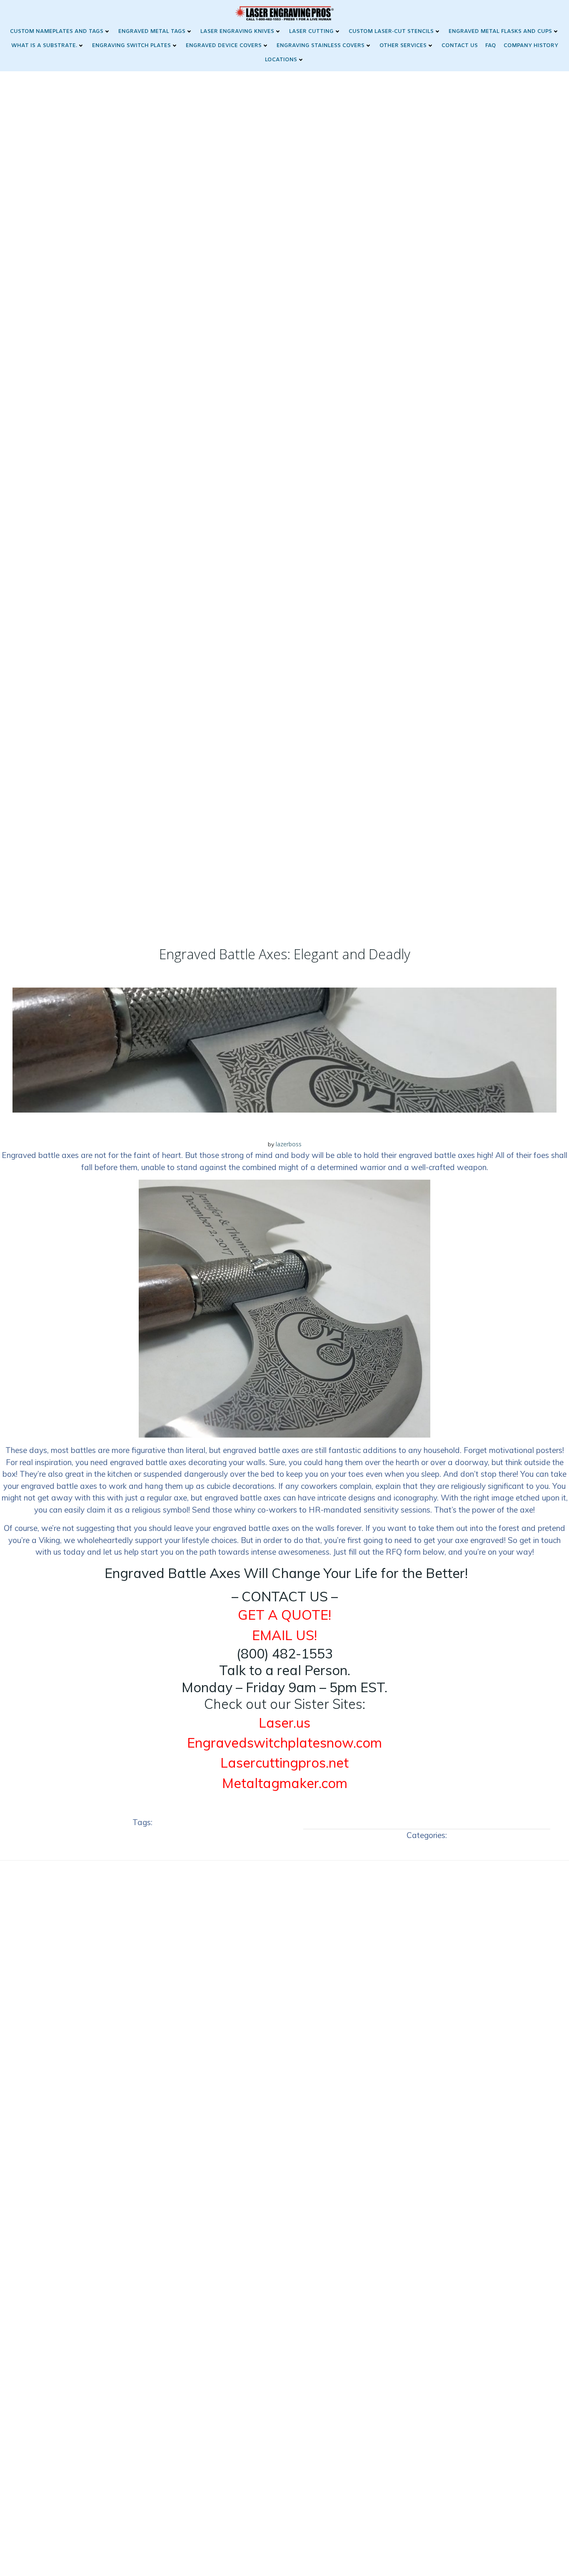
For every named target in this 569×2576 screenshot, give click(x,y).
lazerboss (289, 1144)
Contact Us (460, 46)
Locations (281, 60)
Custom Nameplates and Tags (57, 31)
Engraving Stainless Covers (321, 46)
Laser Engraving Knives (237, 31)
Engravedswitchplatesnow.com (284, 1743)
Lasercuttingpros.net (284, 1763)
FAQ (491, 46)
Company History (531, 46)
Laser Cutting (311, 31)
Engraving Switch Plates (131, 46)
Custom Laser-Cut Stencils (391, 31)
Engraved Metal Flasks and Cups (500, 31)
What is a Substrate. (44, 46)
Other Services (403, 46)
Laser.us (284, 1723)
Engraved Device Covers (224, 46)
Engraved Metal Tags (152, 31)
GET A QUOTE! (284, 1615)
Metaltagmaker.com (285, 1783)
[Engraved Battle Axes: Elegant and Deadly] (284, 1049)
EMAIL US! (284, 1635)
